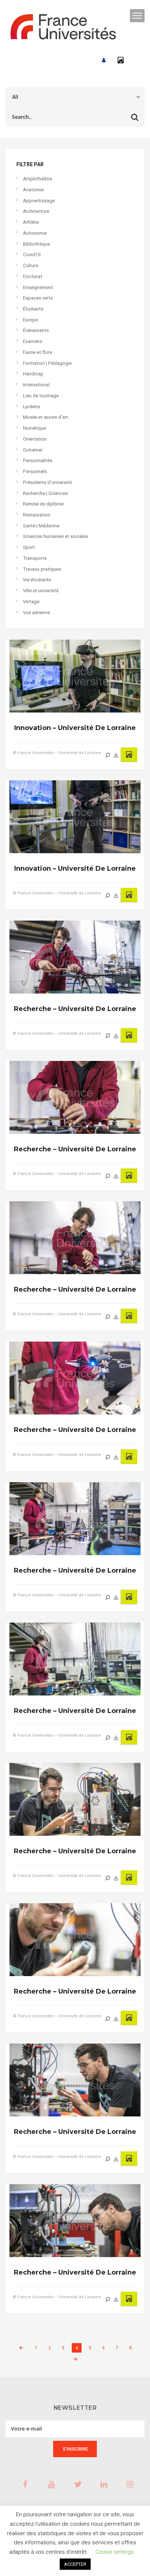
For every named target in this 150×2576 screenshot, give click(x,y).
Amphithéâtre (37, 179)
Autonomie (35, 233)
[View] (108, 755)
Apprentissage (39, 201)
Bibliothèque (36, 244)
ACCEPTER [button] (75, 2564)
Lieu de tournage (41, 396)
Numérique (34, 428)
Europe (30, 320)
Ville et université (41, 591)
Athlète (31, 222)
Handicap (33, 374)
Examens (33, 341)
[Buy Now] (116, 755)
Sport (29, 547)
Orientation (35, 439)
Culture (31, 266)
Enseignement (38, 287)
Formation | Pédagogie (47, 363)
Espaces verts (38, 298)
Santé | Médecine (41, 526)
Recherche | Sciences (45, 493)
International (36, 385)
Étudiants (33, 309)
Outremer (33, 450)
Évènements (36, 330)
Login (104, 60)
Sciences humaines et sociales (56, 536)
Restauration (37, 515)
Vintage (31, 602)
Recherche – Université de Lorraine (75, 1009)
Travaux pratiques (42, 569)
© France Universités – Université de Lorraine (57, 753)
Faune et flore (37, 352)
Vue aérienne (36, 612)
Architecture (36, 211)
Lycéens (31, 407)
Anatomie (33, 190)
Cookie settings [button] (115, 2552)
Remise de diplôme (43, 504)
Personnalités (38, 460)
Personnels (35, 471)
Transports (35, 558)
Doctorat (33, 276)
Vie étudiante (37, 580)
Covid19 (32, 255)
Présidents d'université (47, 482)
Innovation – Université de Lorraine (75, 728)
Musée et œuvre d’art (46, 417)
